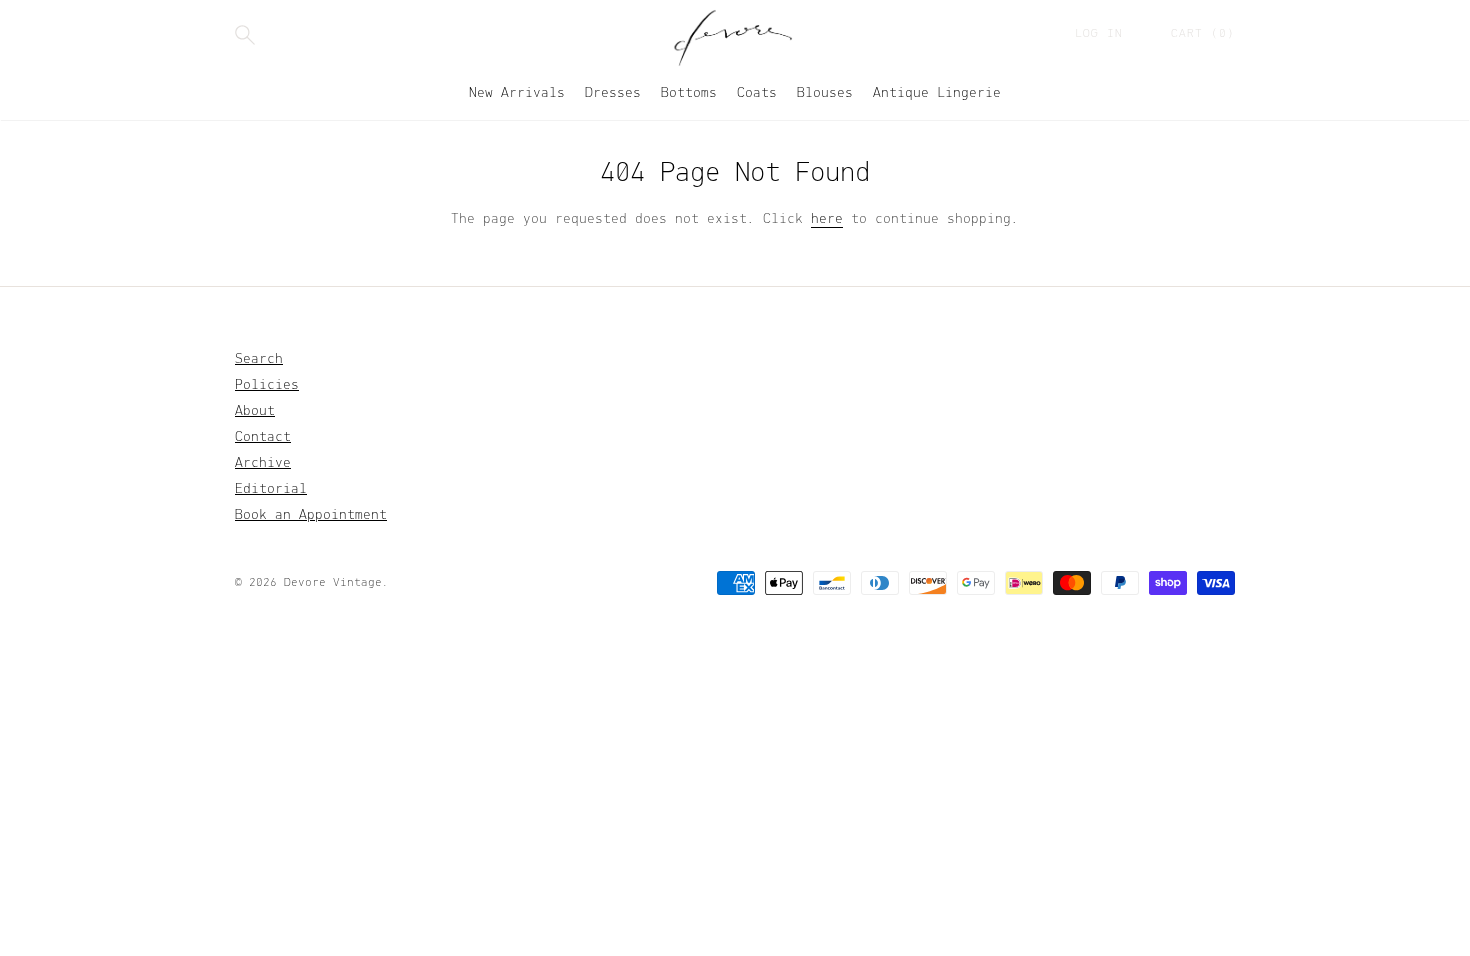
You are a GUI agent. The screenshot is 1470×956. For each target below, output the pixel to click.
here (827, 219)
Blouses (825, 93)
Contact (263, 437)
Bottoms (689, 93)
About (255, 411)
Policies (267, 385)
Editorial (271, 489)
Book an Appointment (311, 515)
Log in (1103, 34)
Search (259, 359)
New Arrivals (517, 93)
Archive (263, 463)
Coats (757, 93)
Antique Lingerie (937, 93)
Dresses (613, 93)
